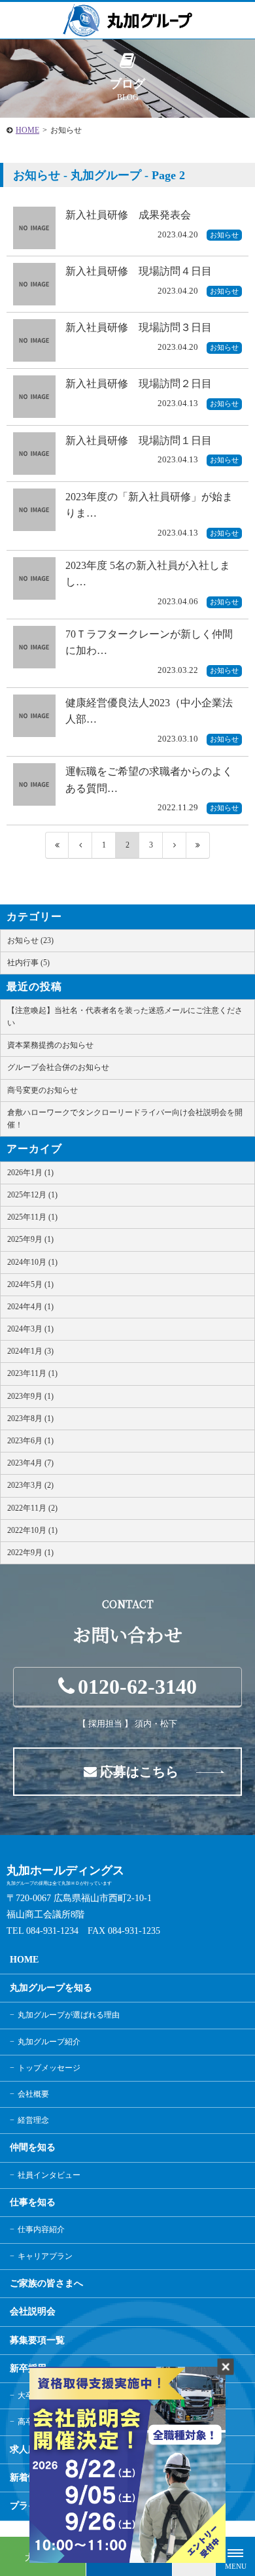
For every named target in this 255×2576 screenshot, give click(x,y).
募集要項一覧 (37, 2340)
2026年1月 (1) (30, 1173)
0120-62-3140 (137, 1687)
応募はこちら (139, 1772)
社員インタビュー (49, 2175)
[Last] (198, 845)
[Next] (175, 845)
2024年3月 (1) (30, 1329)
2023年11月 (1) (32, 1373)
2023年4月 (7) (30, 1463)
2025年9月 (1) (30, 1239)
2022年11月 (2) (32, 1508)
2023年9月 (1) (30, 1396)
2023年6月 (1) (30, 1441)
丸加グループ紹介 (49, 2042)
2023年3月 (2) (30, 1485)
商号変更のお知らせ (42, 1090)
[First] (57, 845)
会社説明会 (33, 2311)
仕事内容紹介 (41, 2229)
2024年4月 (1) (30, 1307)
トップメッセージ (49, 2068)
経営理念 (33, 2120)
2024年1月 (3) (30, 1351)
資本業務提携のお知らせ (50, 1045)
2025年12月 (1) (32, 1195)
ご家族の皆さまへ (46, 2283)
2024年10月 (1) (32, 1262)
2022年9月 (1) (30, 1553)
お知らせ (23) (30, 940)
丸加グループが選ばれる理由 (69, 2015)
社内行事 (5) (28, 963)
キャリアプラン (45, 2256)
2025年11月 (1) (32, 1217)
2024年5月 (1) (30, 1284)
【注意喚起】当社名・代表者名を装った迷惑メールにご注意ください (125, 1017)
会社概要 (33, 2094)
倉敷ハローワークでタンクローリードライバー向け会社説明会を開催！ (125, 1119)
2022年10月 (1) (32, 1530)
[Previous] (80, 845)
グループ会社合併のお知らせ (58, 1067)
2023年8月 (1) (30, 1418)
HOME (27, 130)
